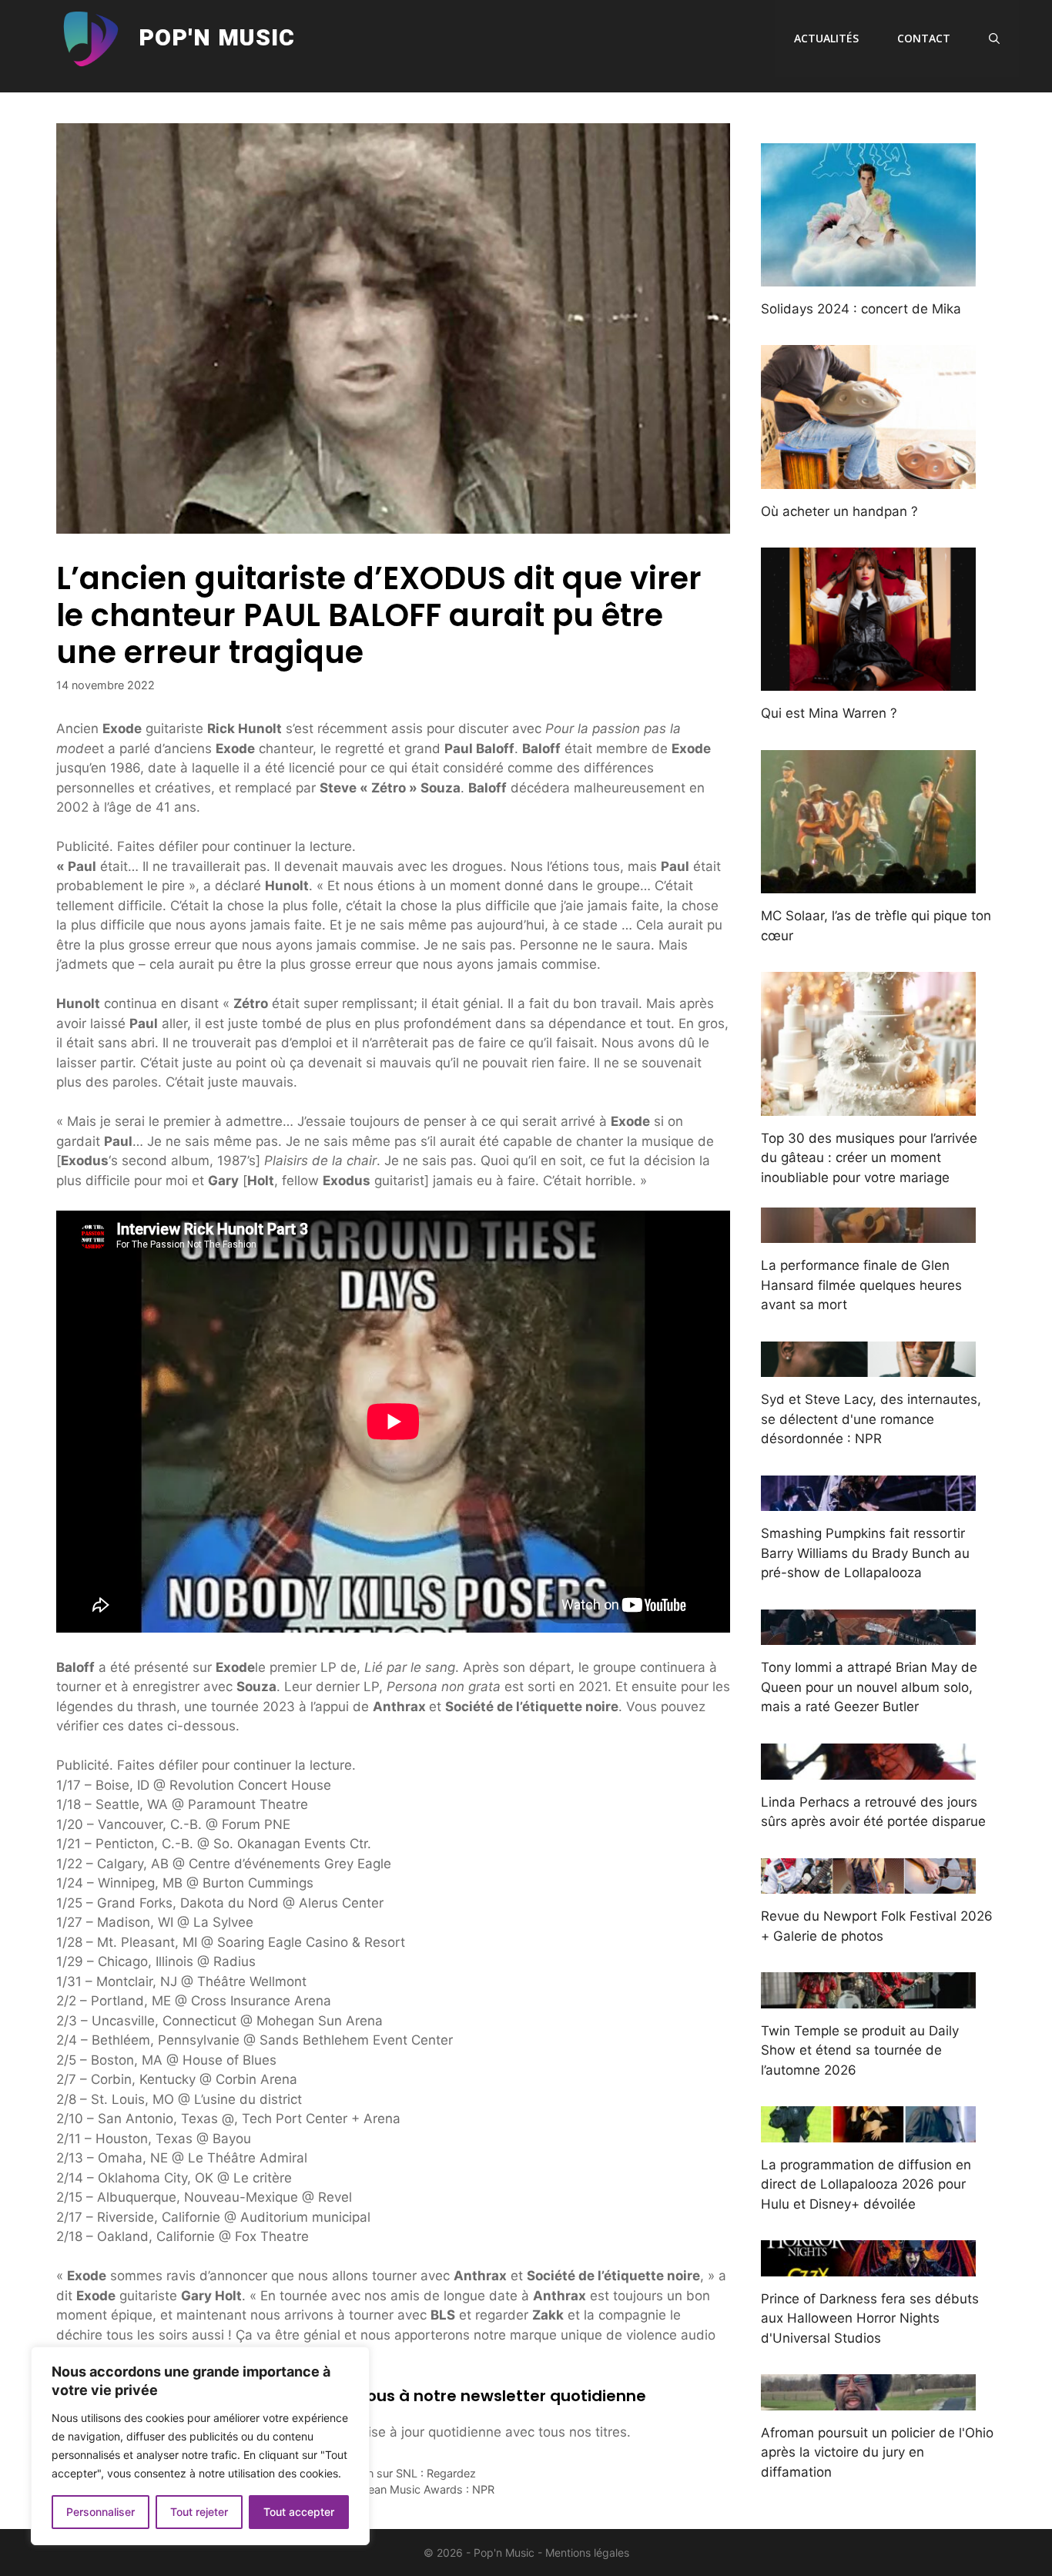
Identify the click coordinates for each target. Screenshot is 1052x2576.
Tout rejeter (199, 2512)
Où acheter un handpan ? (839, 511)
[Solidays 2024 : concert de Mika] (868, 276)
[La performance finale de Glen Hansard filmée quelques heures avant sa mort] (868, 1233)
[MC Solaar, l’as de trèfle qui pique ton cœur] (868, 883)
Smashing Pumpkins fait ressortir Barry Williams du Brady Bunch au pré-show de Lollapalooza (865, 1553)
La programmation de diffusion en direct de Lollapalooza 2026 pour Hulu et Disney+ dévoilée (866, 2184)
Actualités (826, 38)
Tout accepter (299, 2512)
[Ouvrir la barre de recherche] (994, 39)
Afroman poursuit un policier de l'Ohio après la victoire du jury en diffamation (877, 2452)
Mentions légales (587, 2553)
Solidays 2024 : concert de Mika (861, 309)
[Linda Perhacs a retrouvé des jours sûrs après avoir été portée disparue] (868, 1769)
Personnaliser (101, 2512)
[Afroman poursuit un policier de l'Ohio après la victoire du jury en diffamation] (868, 2400)
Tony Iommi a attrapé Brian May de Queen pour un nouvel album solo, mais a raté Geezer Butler (869, 1687)
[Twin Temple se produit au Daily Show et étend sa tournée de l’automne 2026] (868, 1998)
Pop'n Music (217, 39)
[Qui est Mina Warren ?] (868, 681)
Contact (924, 38)
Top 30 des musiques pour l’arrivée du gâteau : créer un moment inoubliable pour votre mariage (869, 1158)
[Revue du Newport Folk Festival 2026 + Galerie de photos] (868, 1884)
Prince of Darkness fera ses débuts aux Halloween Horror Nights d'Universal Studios (870, 2318)
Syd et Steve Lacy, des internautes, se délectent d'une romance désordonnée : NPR (871, 1419)
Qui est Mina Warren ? (829, 713)
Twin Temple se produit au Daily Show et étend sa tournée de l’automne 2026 (860, 2050)
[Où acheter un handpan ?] (868, 478)
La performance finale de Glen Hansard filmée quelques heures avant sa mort (861, 1285)
